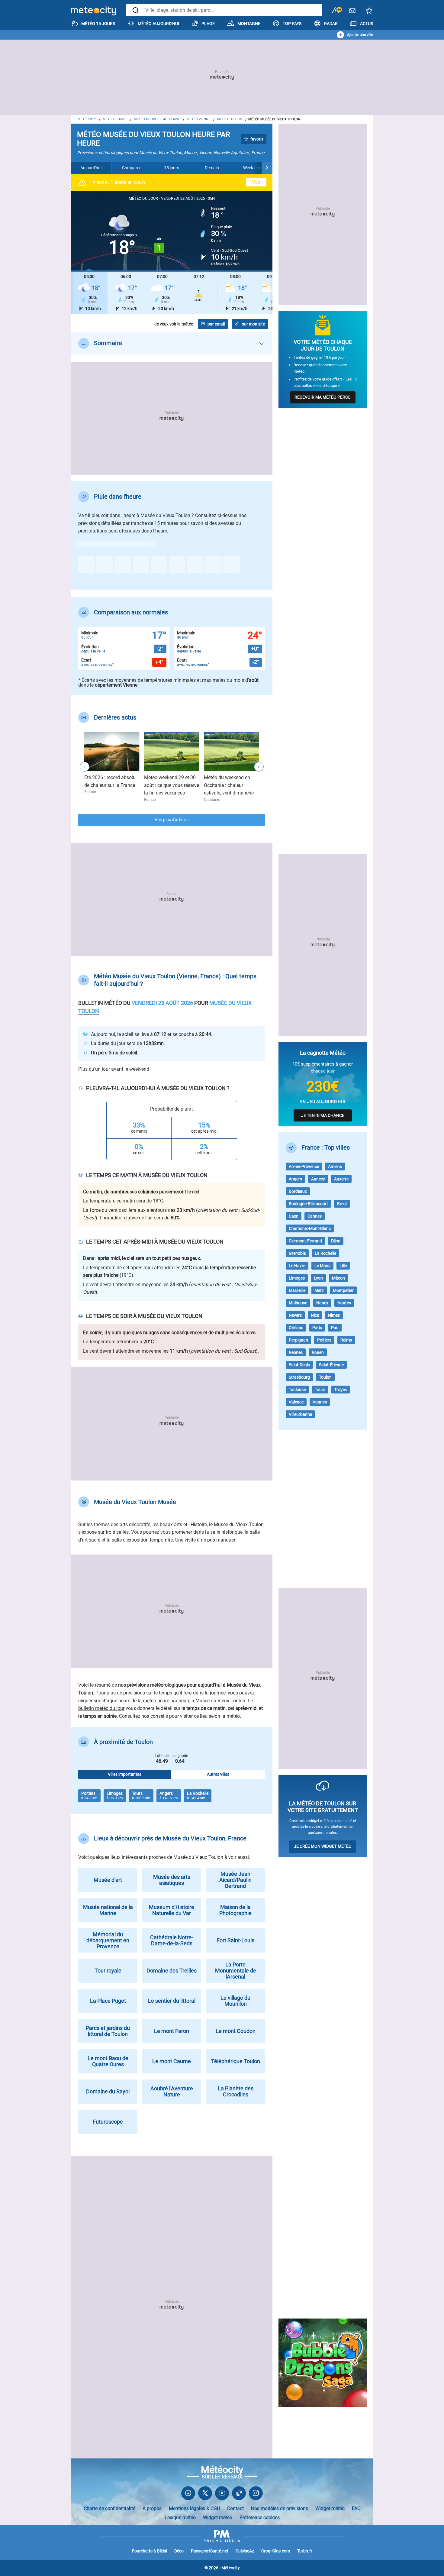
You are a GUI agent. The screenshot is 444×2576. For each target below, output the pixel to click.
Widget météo (330, 2508)
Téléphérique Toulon (236, 2061)
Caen (294, 1216)
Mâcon (338, 1278)
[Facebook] (188, 2495)
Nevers (295, 1315)
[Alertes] (336, 11)
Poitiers (324, 1340)
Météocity (87, 119)
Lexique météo (180, 2518)
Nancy (322, 1303)
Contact (235, 2508)
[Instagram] (256, 2495)
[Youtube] (222, 2495)
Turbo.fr (305, 2551)
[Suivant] (267, 168)
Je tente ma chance (323, 1115)
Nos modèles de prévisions (280, 2508)
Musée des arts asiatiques (172, 1880)
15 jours (172, 168)
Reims (346, 1340)
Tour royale (108, 1971)
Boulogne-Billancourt (308, 1204)
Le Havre (297, 1266)
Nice (315, 1315)
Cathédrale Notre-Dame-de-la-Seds (172, 1940)
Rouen (318, 1352)
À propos (152, 2508)
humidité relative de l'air (128, 1218)
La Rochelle (325, 1253)
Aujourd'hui (91, 168)
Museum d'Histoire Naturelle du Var (172, 1910)
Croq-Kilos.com (276, 2551)
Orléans (296, 1328)
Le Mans (322, 1266)
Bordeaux (298, 1191)
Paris (317, 1328)
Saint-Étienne (331, 1365)
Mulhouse (298, 1303)
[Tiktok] (239, 2495)
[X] (205, 2495)
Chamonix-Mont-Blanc (310, 1228)
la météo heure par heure (164, 1701)
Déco (179, 2551)
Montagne (249, 24)
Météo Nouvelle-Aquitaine (157, 119)
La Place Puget (108, 2001)
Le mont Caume (172, 2061)
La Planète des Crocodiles (236, 2091)
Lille (343, 1266)
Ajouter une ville (360, 35)
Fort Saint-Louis (235, 1940)
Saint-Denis (299, 1365)
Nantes (344, 1303)
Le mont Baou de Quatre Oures (108, 2061)
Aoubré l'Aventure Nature (172, 2091)
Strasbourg (299, 1377)
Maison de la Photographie (235, 1910)
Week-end (252, 168)
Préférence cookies (260, 2518)
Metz (319, 1290)
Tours (320, 1390)
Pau (335, 1328)
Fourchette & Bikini (150, 2551)
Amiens (335, 1167)
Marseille (297, 1290)
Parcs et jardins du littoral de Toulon (108, 2031)
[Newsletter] (352, 12)
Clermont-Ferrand (305, 1241)
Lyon (318, 1278)
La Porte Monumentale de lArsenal (236, 1971)
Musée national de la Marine (108, 1910)
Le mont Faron (172, 2031)
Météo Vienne (198, 119)
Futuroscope (108, 2122)
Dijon (336, 1241)
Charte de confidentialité (109, 2508)
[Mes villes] (369, 12)
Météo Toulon (230, 119)
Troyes (341, 1390)
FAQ (356, 2508)
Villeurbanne (300, 1414)
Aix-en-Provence (304, 1167)
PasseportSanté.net (210, 2551)
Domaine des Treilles (172, 1971)
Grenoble (297, 1253)
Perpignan (298, 1340)
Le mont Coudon (236, 2031)
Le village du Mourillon (235, 2001)
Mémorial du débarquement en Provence (108, 1940)
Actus (367, 24)
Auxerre (341, 1179)
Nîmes (334, 1315)
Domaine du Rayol (108, 2091)
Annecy (318, 1179)
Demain (212, 168)
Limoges (297, 1278)
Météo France (115, 119)
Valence (296, 1402)
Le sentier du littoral (172, 2001)
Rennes (296, 1352)
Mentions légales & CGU (194, 2508)
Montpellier (343, 1290)
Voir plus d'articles (172, 820)
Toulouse (297, 1390)
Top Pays (292, 24)
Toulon (325, 1377)
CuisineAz (245, 2551)
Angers (295, 1179)
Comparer (131, 168)
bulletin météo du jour (101, 1708)
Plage (208, 24)
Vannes (320, 1402)
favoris (257, 139)
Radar (331, 24)
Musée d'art (108, 1880)
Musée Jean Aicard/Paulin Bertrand (235, 1880)
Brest (342, 1204)
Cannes (315, 1216)
